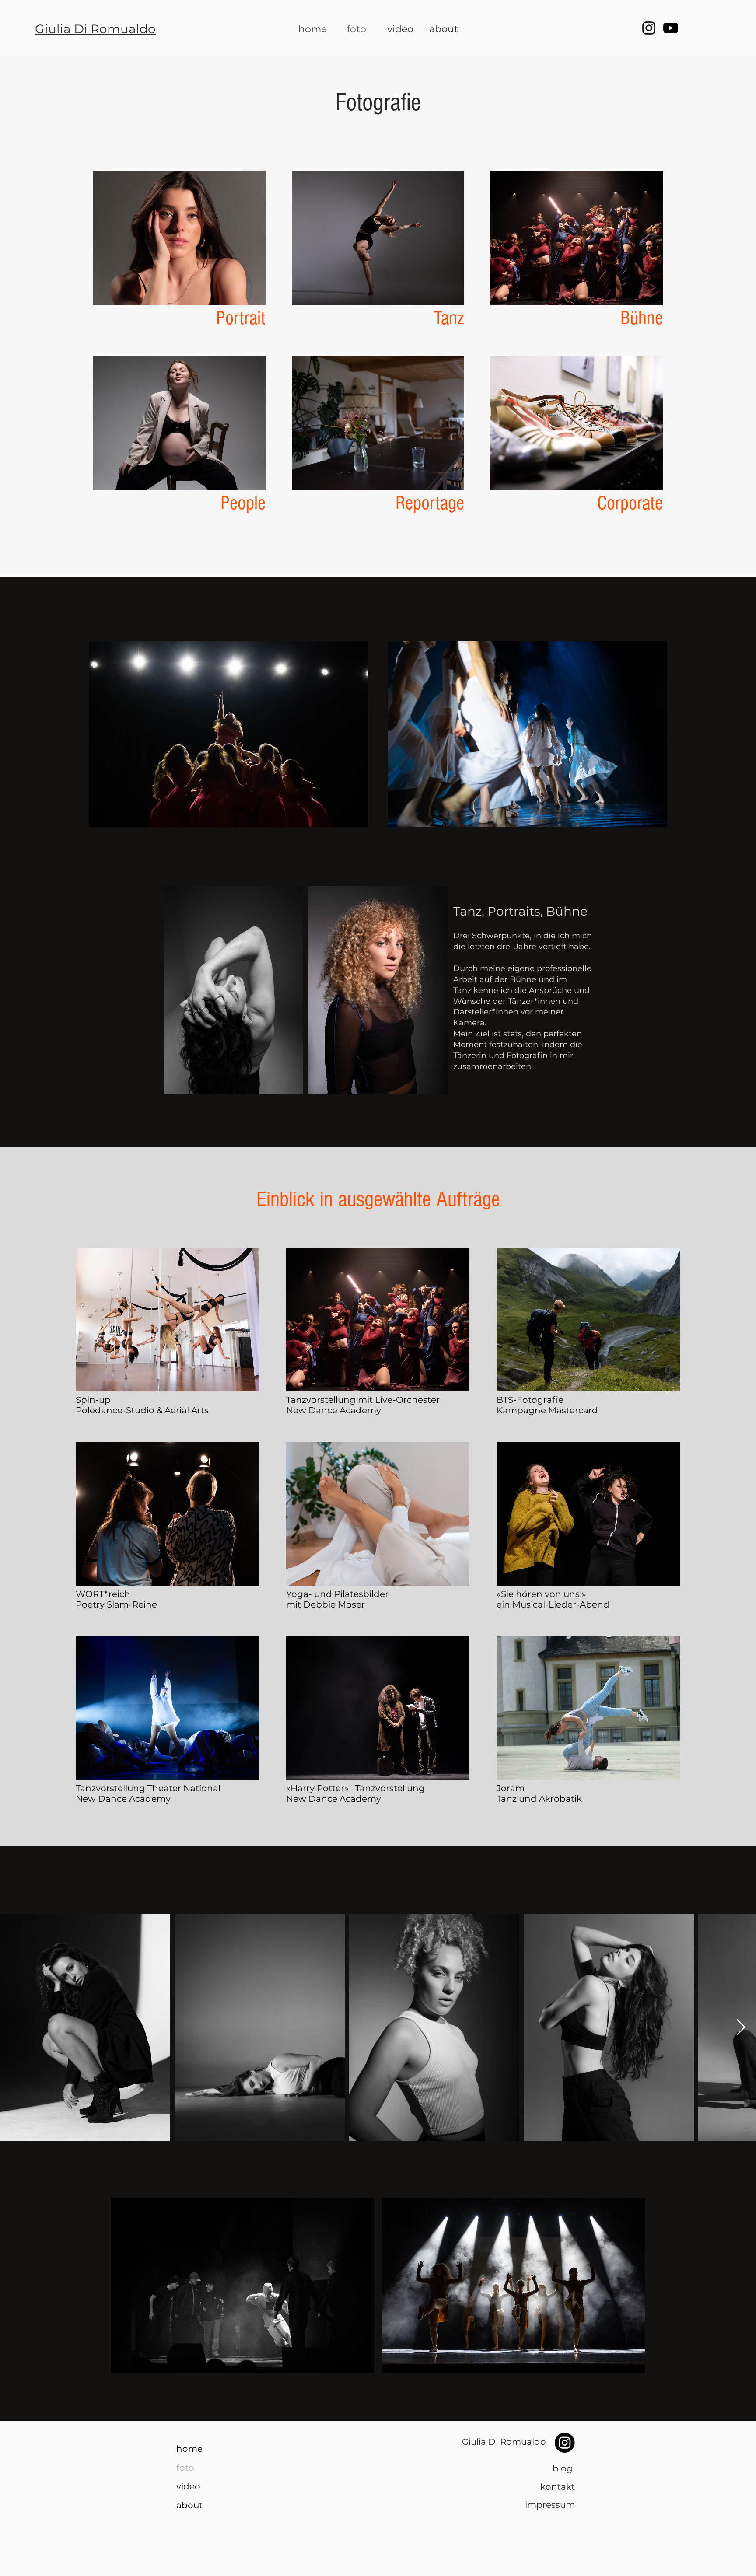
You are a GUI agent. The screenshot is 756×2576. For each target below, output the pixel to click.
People (243, 503)
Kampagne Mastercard (547, 1410)
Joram (511, 1788)
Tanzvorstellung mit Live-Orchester (363, 1400)
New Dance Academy (334, 1410)
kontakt (558, 2487)
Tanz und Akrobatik (539, 1799)
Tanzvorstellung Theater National (148, 1788)
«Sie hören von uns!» (541, 1594)
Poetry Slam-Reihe (116, 1604)
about (189, 2505)
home (189, 2449)
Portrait (241, 318)
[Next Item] (741, 2028)
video (188, 2486)
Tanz (449, 318)
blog (564, 2468)
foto (185, 2468)
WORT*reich (103, 1594)
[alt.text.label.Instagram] (649, 28)
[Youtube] (671, 28)
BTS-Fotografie (530, 1400)
